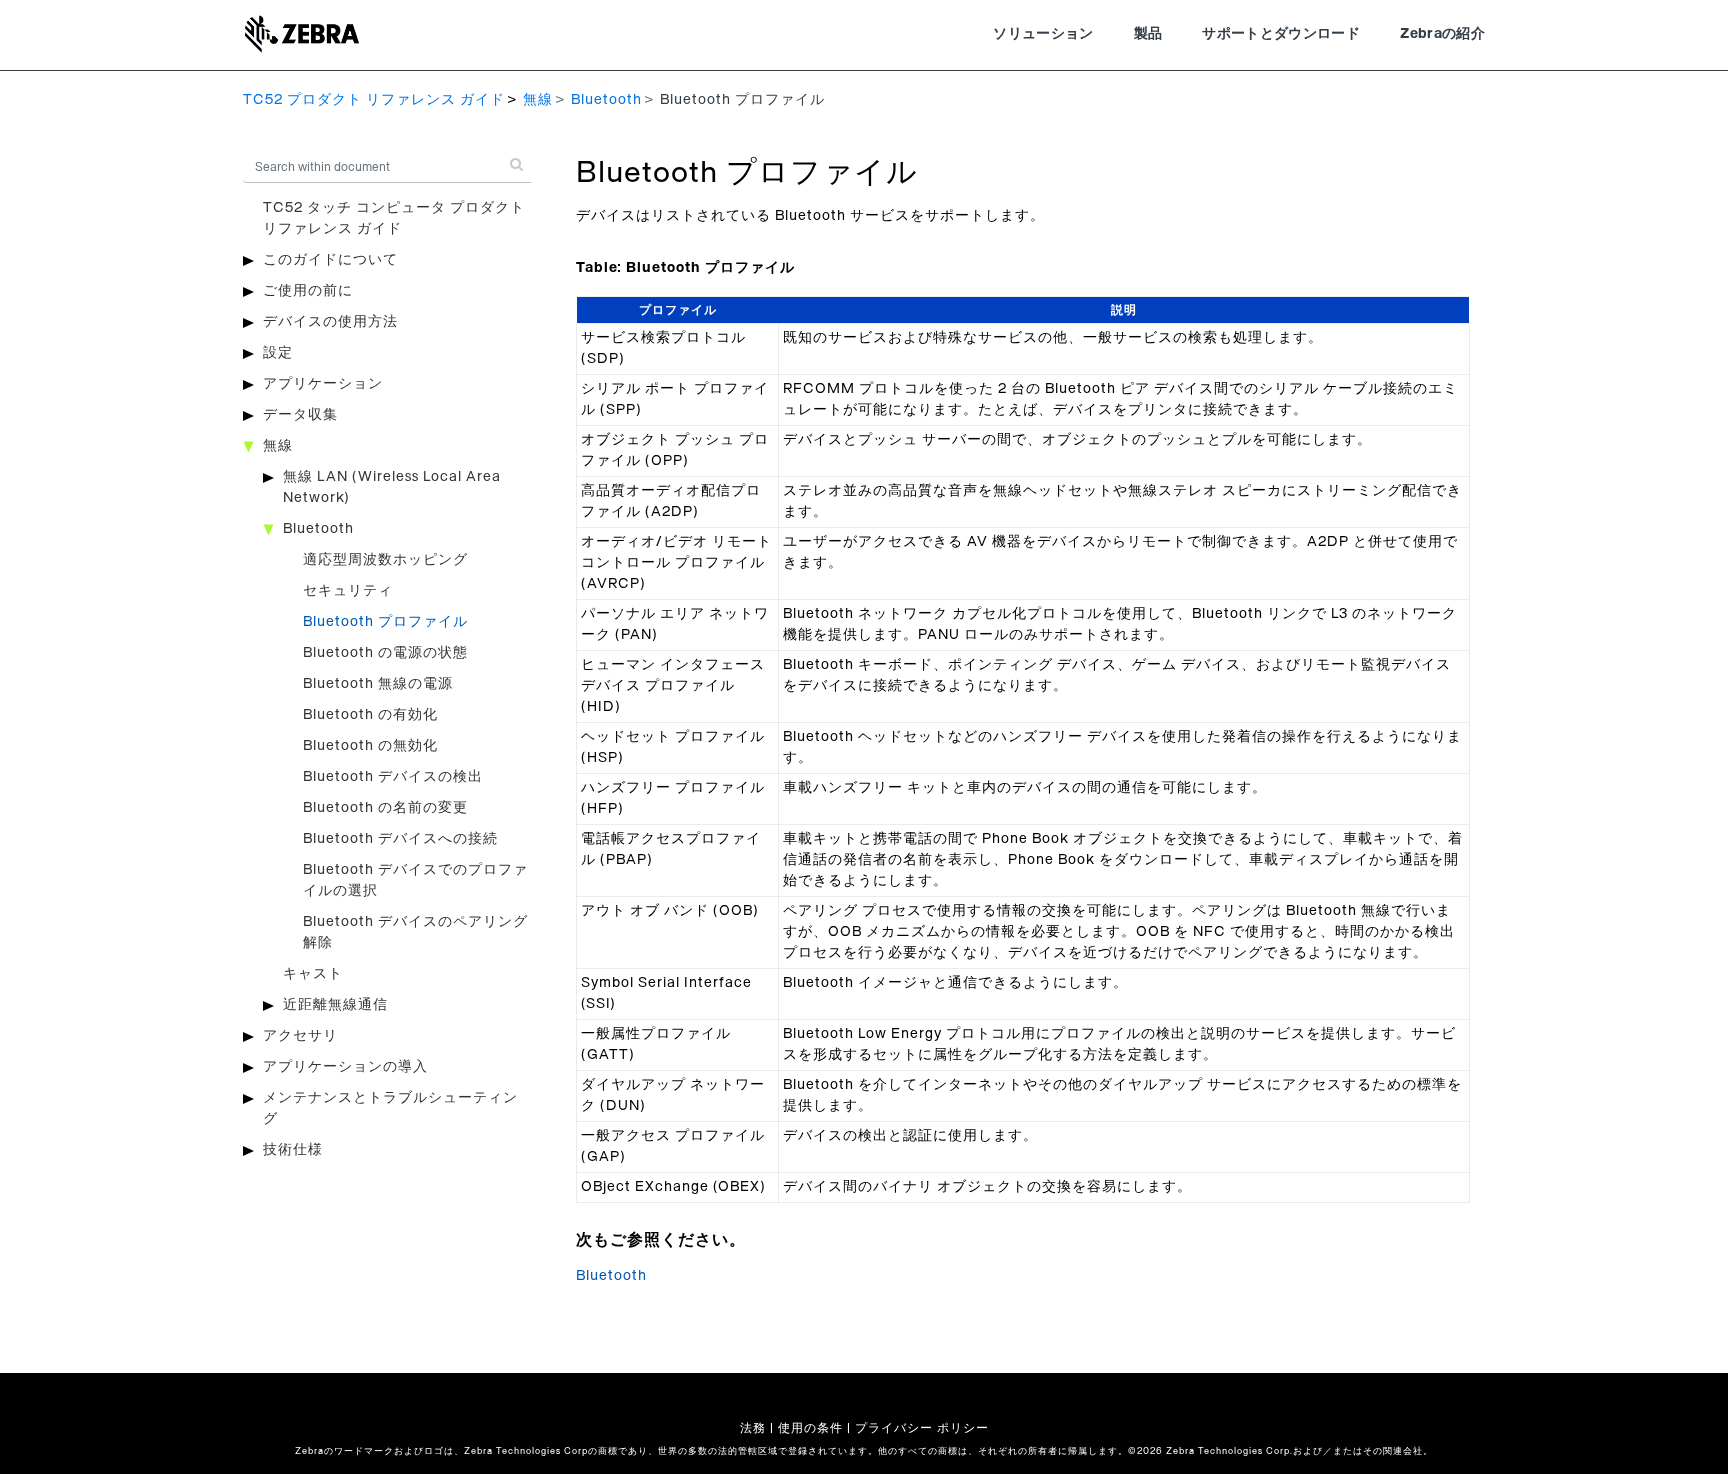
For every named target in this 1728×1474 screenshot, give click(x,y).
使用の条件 (810, 1428)
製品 (1148, 34)
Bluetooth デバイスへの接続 (400, 839)
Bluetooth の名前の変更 (385, 808)
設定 (278, 353)
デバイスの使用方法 (330, 322)
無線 (538, 100)
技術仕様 (293, 1150)
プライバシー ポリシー (922, 1428)
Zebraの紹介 (1442, 34)
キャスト (313, 974)
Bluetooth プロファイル (385, 622)
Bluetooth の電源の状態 (385, 653)
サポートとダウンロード (1281, 34)
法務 (753, 1428)
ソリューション (1043, 34)
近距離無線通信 (335, 1005)
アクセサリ (300, 1036)
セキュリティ (348, 591)
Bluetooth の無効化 (370, 746)
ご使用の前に (308, 291)
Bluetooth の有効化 (370, 715)
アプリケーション (323, 384)
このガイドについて (330, 260)
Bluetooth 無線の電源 (378, 684)
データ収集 (300, 415)
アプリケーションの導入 (345, 1067)
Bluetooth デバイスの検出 (393, 777)
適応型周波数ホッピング (385, 560)
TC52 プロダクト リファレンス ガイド (374, 100)
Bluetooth (606, 100)
